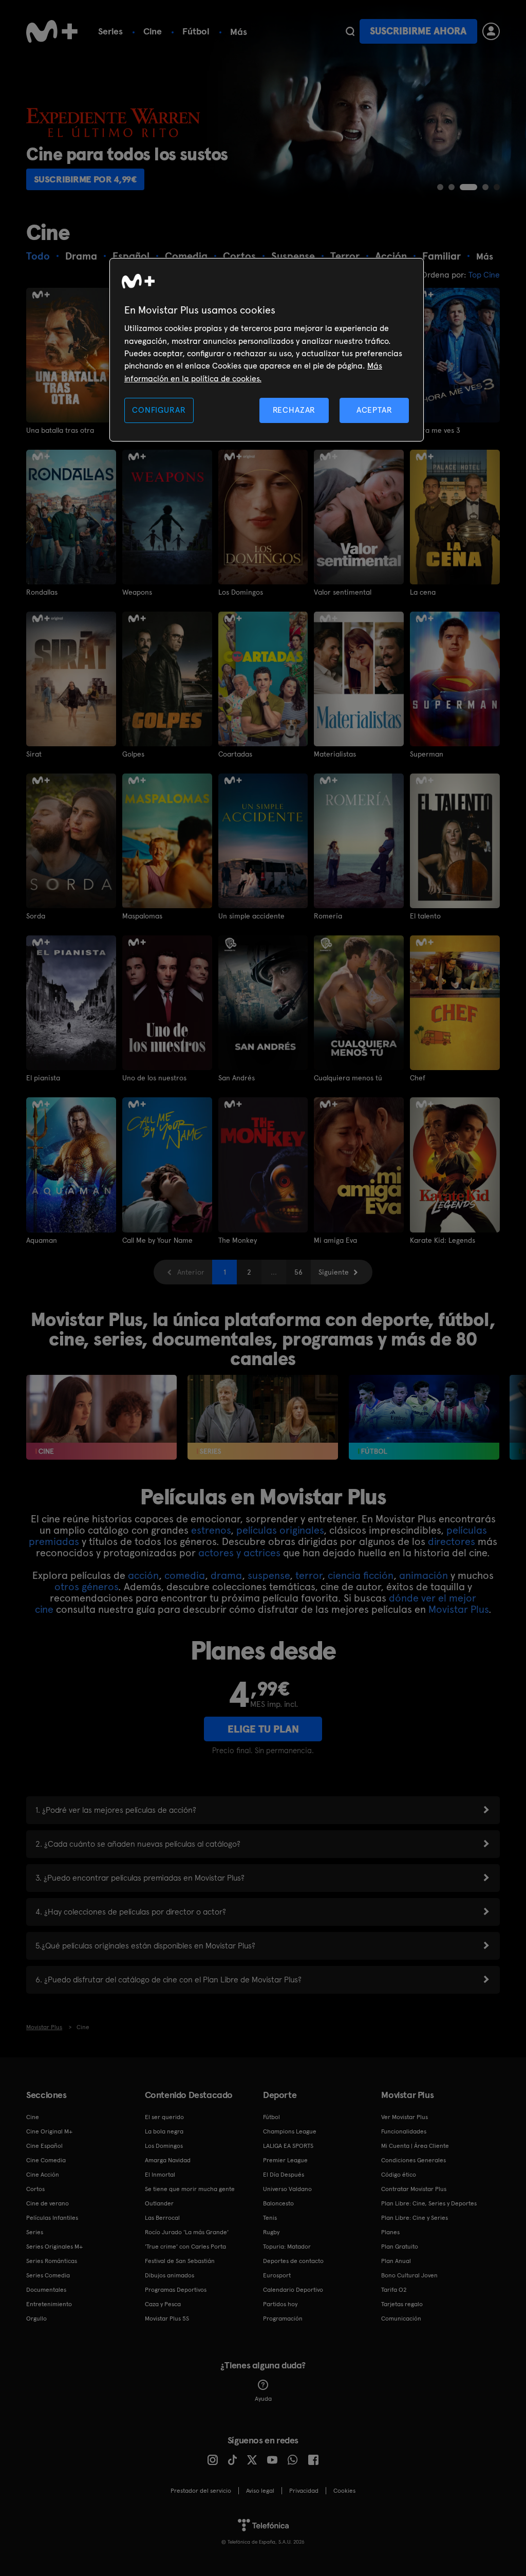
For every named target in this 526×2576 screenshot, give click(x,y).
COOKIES (344, 2491)
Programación (283, 2319)
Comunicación (401, 2319)
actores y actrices (239, 1553)
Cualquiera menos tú (348, 1078)
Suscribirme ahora (418, 31)
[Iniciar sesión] (491, 31)
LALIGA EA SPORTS (288, 2146)
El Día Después (284, 2175)
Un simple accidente (251, 916)
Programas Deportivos (176, 2290)
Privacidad (304, 2491)
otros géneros (86, 1587)
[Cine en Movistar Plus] (101, 1417)
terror (309, 1575)
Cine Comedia (46, 2160)
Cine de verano (48, 2203)
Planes (390, 2232)
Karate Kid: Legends (443, 1240)
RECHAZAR (294, 410)
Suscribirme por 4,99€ (86, 179)
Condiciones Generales (414, 2160)
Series (110, 31)
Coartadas (235, 754)
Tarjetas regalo (402, 2304)
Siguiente (334, 1272)
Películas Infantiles (52, 2218)
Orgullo (36, 2319)
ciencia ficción (361, 1575)
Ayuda (263, 2399)
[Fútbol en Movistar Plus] (424, 1417)
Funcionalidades (404, 2131)
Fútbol (196, 31)
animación (424, 1575)
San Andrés (237, 1078)
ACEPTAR (374, 410)
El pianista (43, 1078)
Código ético (399, 2175)
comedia (185, 1575)
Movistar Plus (458, 1609)
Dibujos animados (170, 2275)
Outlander (159, 2203)
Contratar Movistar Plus (414, 2189)
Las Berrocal (162, 2218)
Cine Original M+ (49, 2131)
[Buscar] (350, 31)
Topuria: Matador (287, 2247)
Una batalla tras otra (60, 430)
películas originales (280, 1530)
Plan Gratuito (400, 2247)
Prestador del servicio (201, 2491)
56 (298, 1272)
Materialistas (335, 754)
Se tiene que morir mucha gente (190, 2189)
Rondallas (42, 592)
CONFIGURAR (159, 410)
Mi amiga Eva (335, 1240)
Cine (153, 31)
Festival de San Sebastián (180, 2261)
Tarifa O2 (394, 2290)
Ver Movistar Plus (405, 2117)
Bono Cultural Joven (409, 2275)
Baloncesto (278, 2203)
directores (452, 1541)
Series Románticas (52, 2261)
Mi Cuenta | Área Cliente (415, 2146)
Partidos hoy (280, 2304)
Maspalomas (142, 916)
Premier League (285, 2160)
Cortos (35, 2189)
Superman (427, 754)
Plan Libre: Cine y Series (415, 2218)
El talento (425, 916)
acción (143, 1575)
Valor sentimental (343, 592)
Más (239, 32)
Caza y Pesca (163, 2304)
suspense (269, 1575)
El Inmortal (160, 2175)
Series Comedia (48, 2275)
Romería (328, 916)
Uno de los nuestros (154, 1078)
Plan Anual (396, 2261)
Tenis (270, 2218)
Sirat (34, 754)
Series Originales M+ (54, 2247)
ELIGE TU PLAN (263, 1729)
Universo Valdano (287, 2189)
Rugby (271, 2232)
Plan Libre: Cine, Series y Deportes (429, 2203)
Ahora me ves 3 (435, 430)
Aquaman (42, 1240)
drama (226, 1575)
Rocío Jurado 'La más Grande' (187, 2232)
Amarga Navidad (168, 2160)
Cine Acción (43, 2175)
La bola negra (164, 2131)
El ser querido (164, 2117)
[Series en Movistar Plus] (263, 1417)
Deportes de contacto (293, 2261)
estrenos (211, 1530)
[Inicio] (52, 31)
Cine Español (44, 2146)
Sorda (36, 916)
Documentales (46, 2290)
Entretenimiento (49, 2304)
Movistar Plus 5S (167, 2319)
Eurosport (277, 2275)
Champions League (290, 2131)
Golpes (133, 754)
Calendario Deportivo (293, 2290)
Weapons (137, 592)
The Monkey (238, 1240)
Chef (418, 1078)
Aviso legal (260, 2491)
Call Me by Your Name (157, 1240)
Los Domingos (241, 592)
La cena (423, 592)
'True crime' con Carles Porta (185, 2247)
